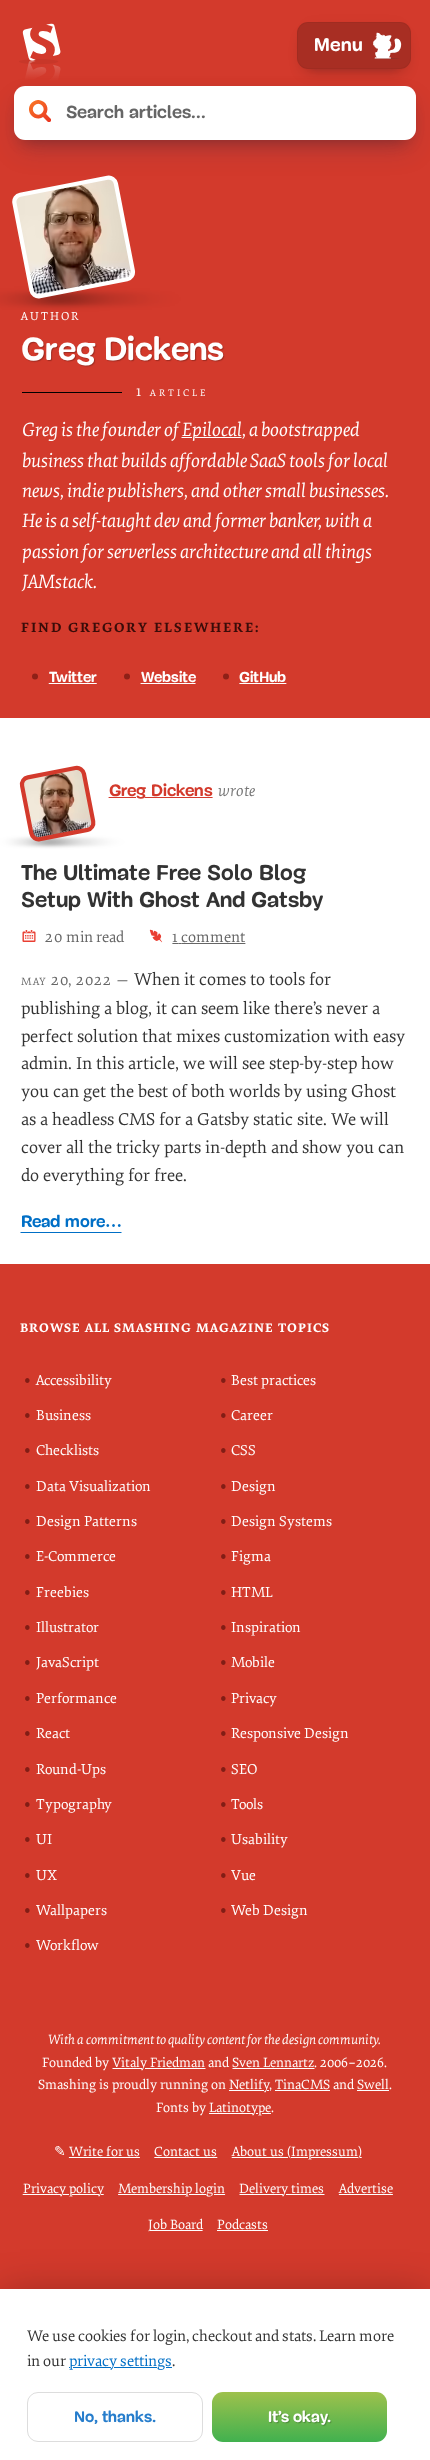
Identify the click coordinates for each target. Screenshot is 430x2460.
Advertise (366, 2188)
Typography (74, 1804)
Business (63, 1415)
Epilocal (212, 430)
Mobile (253, 1662)
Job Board (175, 2224)
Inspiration (266, 1627)
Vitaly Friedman (158, 2062)
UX (46, 1875)
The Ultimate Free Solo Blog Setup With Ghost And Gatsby (172, 886)
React (53, 1733)
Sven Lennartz (273, 2062)
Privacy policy (63, 2188)
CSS (243, 1450)
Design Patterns (86, 1521)
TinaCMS (302, 2084)
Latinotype (240, 2107)
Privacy (254, 1698)
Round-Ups (71, 1769)
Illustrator (67, 1627)
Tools (247, 1804)
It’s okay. (299, 2416)
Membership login (171, 2188)
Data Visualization (93, 1486)
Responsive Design (290, 1733)
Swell (373, 2084)
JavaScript (67, 1662)
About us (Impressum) (297, 2151)
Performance (76, 1698)
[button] (390, 113)
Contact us (185, 2151)
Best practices (273, 1380)
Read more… (71, 1221)
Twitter (73, 677)
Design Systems (281, 1521)
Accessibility (74, 1380)
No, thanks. (115, 2416)
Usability (259, 1839)
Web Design (269, 1910)
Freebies (62, 1592)
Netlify (249, 2084)
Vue (243, 1875)
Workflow (67, 1945)
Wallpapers (71, 1910)
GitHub (262, 677)
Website (168, 677)
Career (252, 1415)
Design (253, 1486)
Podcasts (242, 2224)
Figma (251, 1556)
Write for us (104, 2151)
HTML (252, 1592)
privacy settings (120, 2361)
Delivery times (281, 2188)
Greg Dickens (161, 790)
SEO (244, 1769)
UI (44, 1839)
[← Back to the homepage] (41, 45)
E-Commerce (76, 1556)
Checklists (67, 1450)
